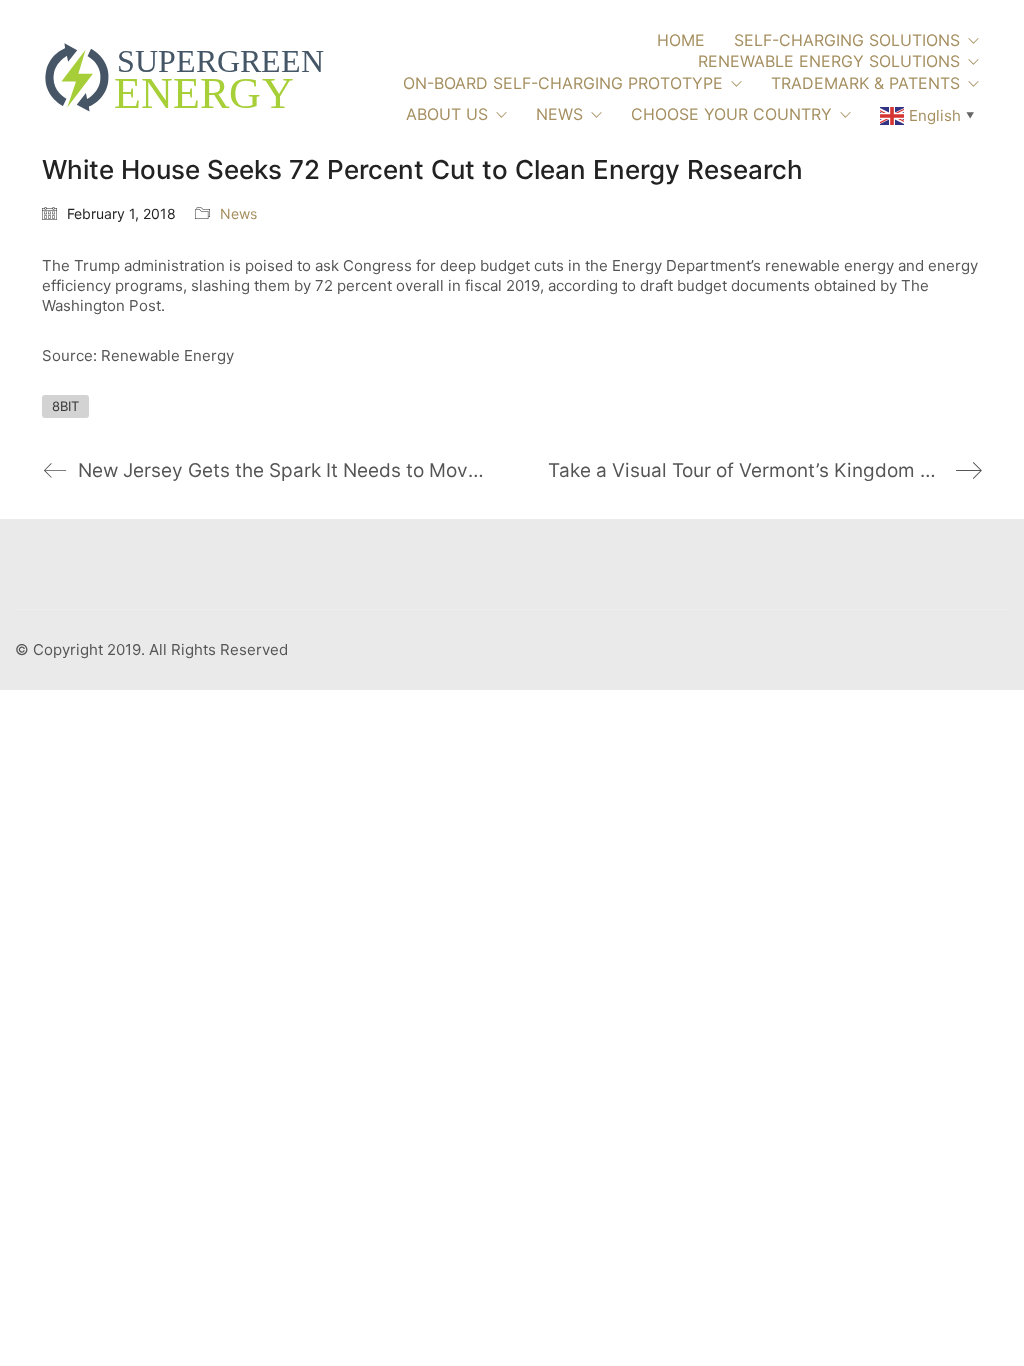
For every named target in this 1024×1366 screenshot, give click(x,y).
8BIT (65, 406)
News (238, 213)
